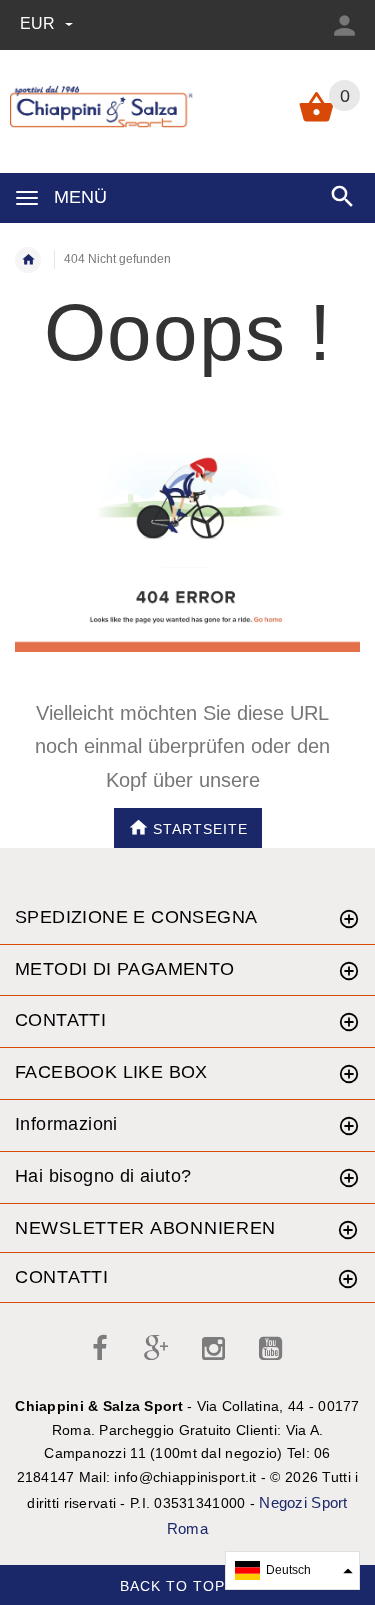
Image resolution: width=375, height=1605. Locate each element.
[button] (292, 1570)
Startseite (200, 828)
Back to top (175, 1585)
